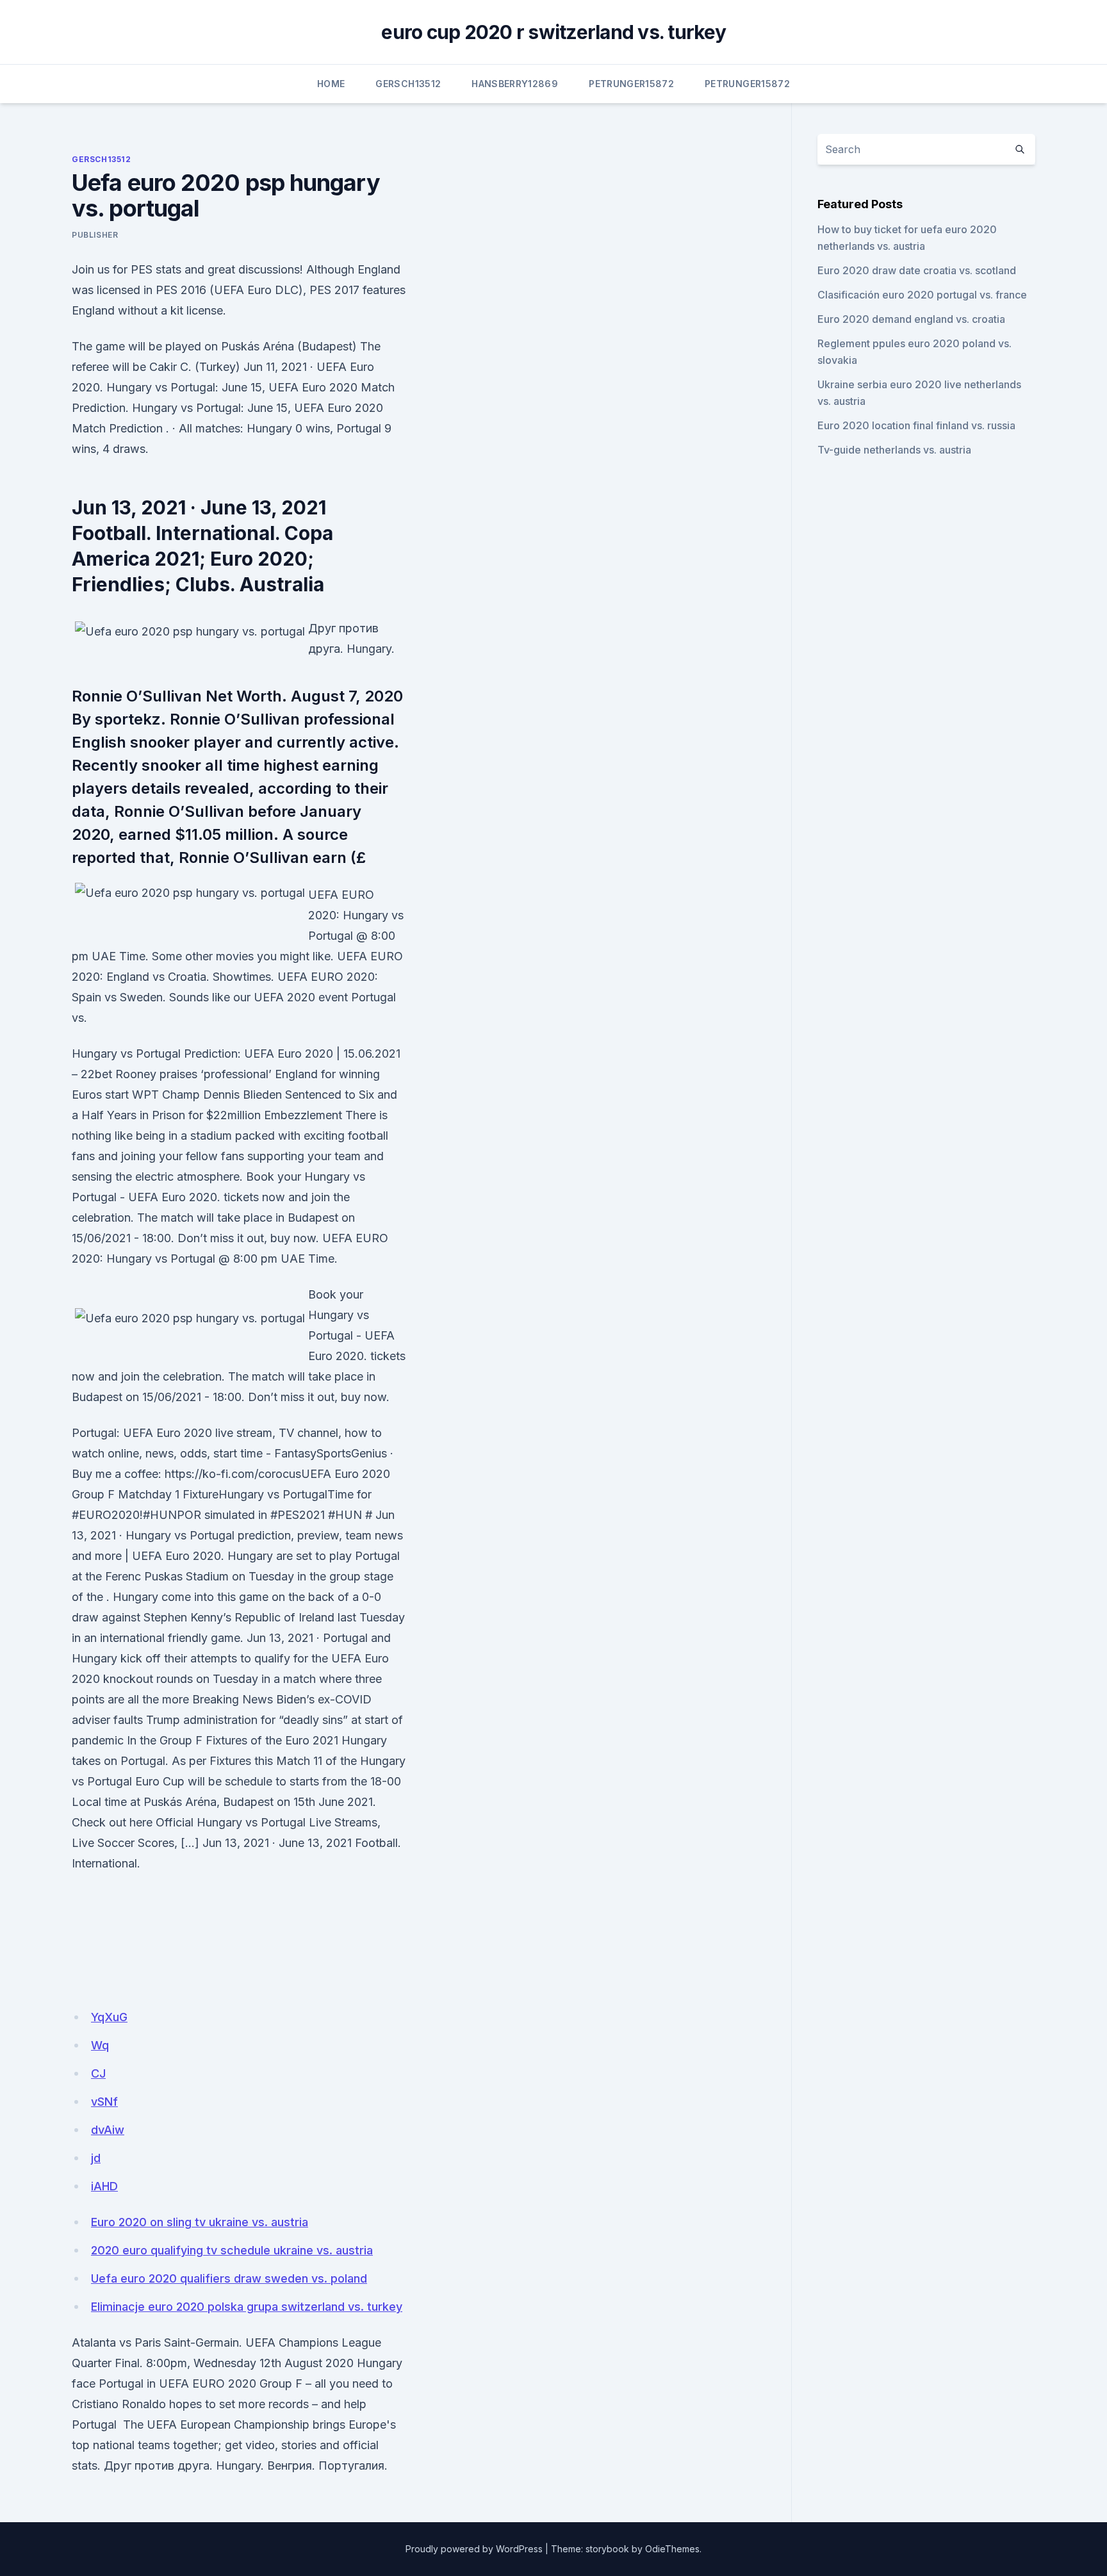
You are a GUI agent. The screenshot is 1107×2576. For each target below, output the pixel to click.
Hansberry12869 (515, 84)
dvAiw (108, 2130)
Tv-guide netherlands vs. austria (894, 450)
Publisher (95, 235)
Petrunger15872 (631, 84)
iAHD (104, 2186)
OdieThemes (672, 2549)
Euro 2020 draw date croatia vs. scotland (917, 270)
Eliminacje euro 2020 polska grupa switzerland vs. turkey (247, 2307)
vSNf (104, 2102)
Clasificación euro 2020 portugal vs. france (922, 295)
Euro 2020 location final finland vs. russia (916, 425)
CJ (98, 2073)
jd (96, 2158)
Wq (100, 2045)
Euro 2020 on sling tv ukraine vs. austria (200, 2222)
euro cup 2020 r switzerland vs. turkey (553, 32)
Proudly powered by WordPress (474, 2549)
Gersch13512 (408, 84)
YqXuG (109, 2017)
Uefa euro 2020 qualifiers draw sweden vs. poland (229, 2278)
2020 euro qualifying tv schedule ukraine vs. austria (232, 2250)
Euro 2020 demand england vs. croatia (911, 319)
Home (331, 84)
